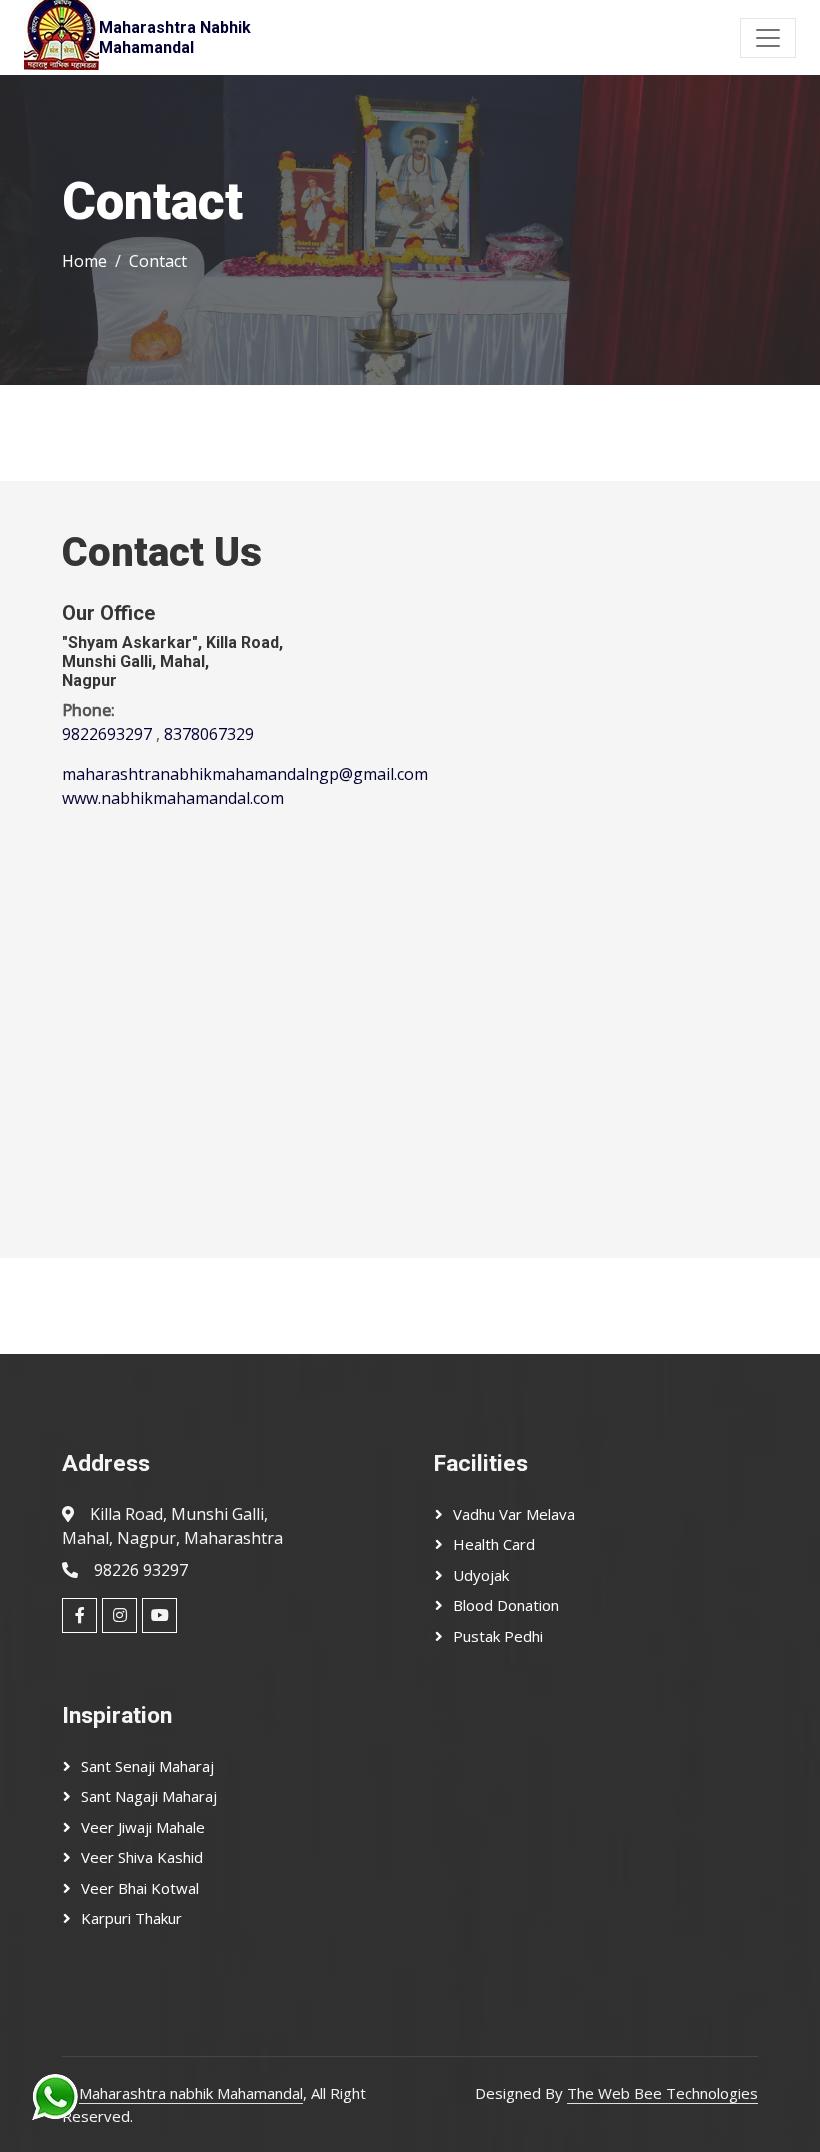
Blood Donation (506, 1605)
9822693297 (107, 734)
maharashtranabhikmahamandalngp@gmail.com (245, 774)
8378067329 (209, 734)
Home (84, 261)
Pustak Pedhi (498, 1636)
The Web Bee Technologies (662, 2093)
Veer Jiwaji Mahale (143, 1827)
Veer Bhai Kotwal (140, 1888)
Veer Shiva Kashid (142, 1857)
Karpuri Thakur (131, 1918)
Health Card (494, 1544)
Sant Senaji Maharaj (147, 1766)
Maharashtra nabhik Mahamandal (191, 2093)
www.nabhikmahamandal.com (173, 798)
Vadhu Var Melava (514, 1514)
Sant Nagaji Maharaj (149, 1796)
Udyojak (481, 1575)
